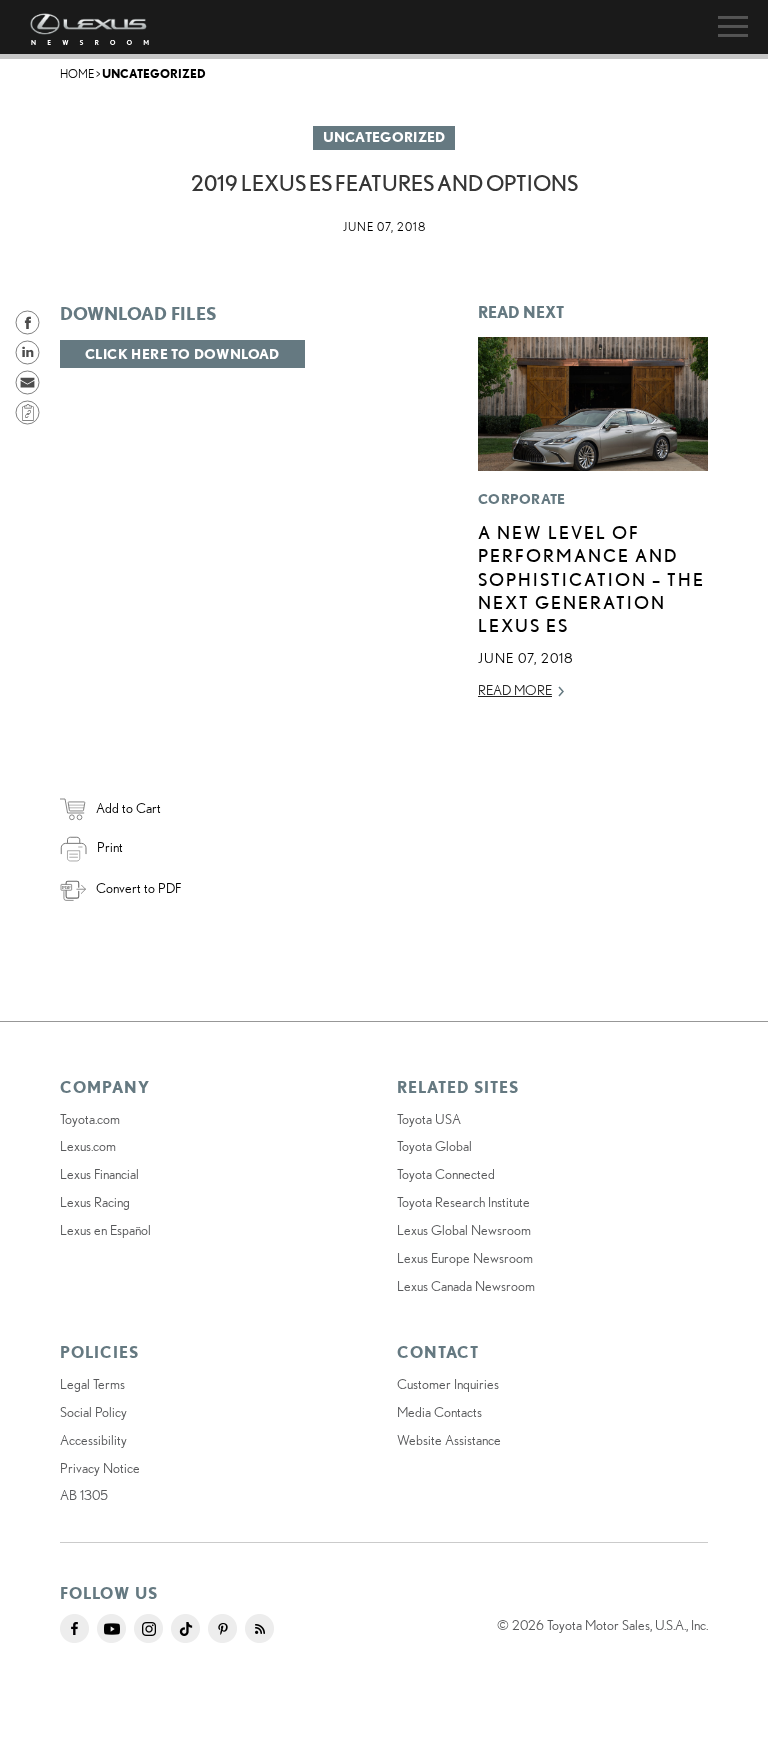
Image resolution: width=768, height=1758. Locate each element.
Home (77, 73)
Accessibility (93, 1440)
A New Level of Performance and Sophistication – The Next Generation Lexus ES (591, 579)
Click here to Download (182, 354)
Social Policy (93, 1412)
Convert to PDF (138, 888)
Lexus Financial (99, 1174)
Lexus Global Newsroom (464, 1230)
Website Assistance (449, 1440)
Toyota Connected (446, 1174)
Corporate (522, 499)
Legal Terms (92, 1384)
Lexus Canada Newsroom (466, 1286)
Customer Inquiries (448, 1384)
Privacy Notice (100, 1468)
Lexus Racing (95, 1202)
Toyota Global (434, 1146)
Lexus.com (88, 1146)
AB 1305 (84, 1495)
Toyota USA (429, 1119)
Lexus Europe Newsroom (465, 1258)
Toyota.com (90, 1119)
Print (110, 847)
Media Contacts (439, 1412)
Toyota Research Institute (463, 1202)
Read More (515, 690)
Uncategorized (154, 73)
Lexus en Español (105, 1230)
